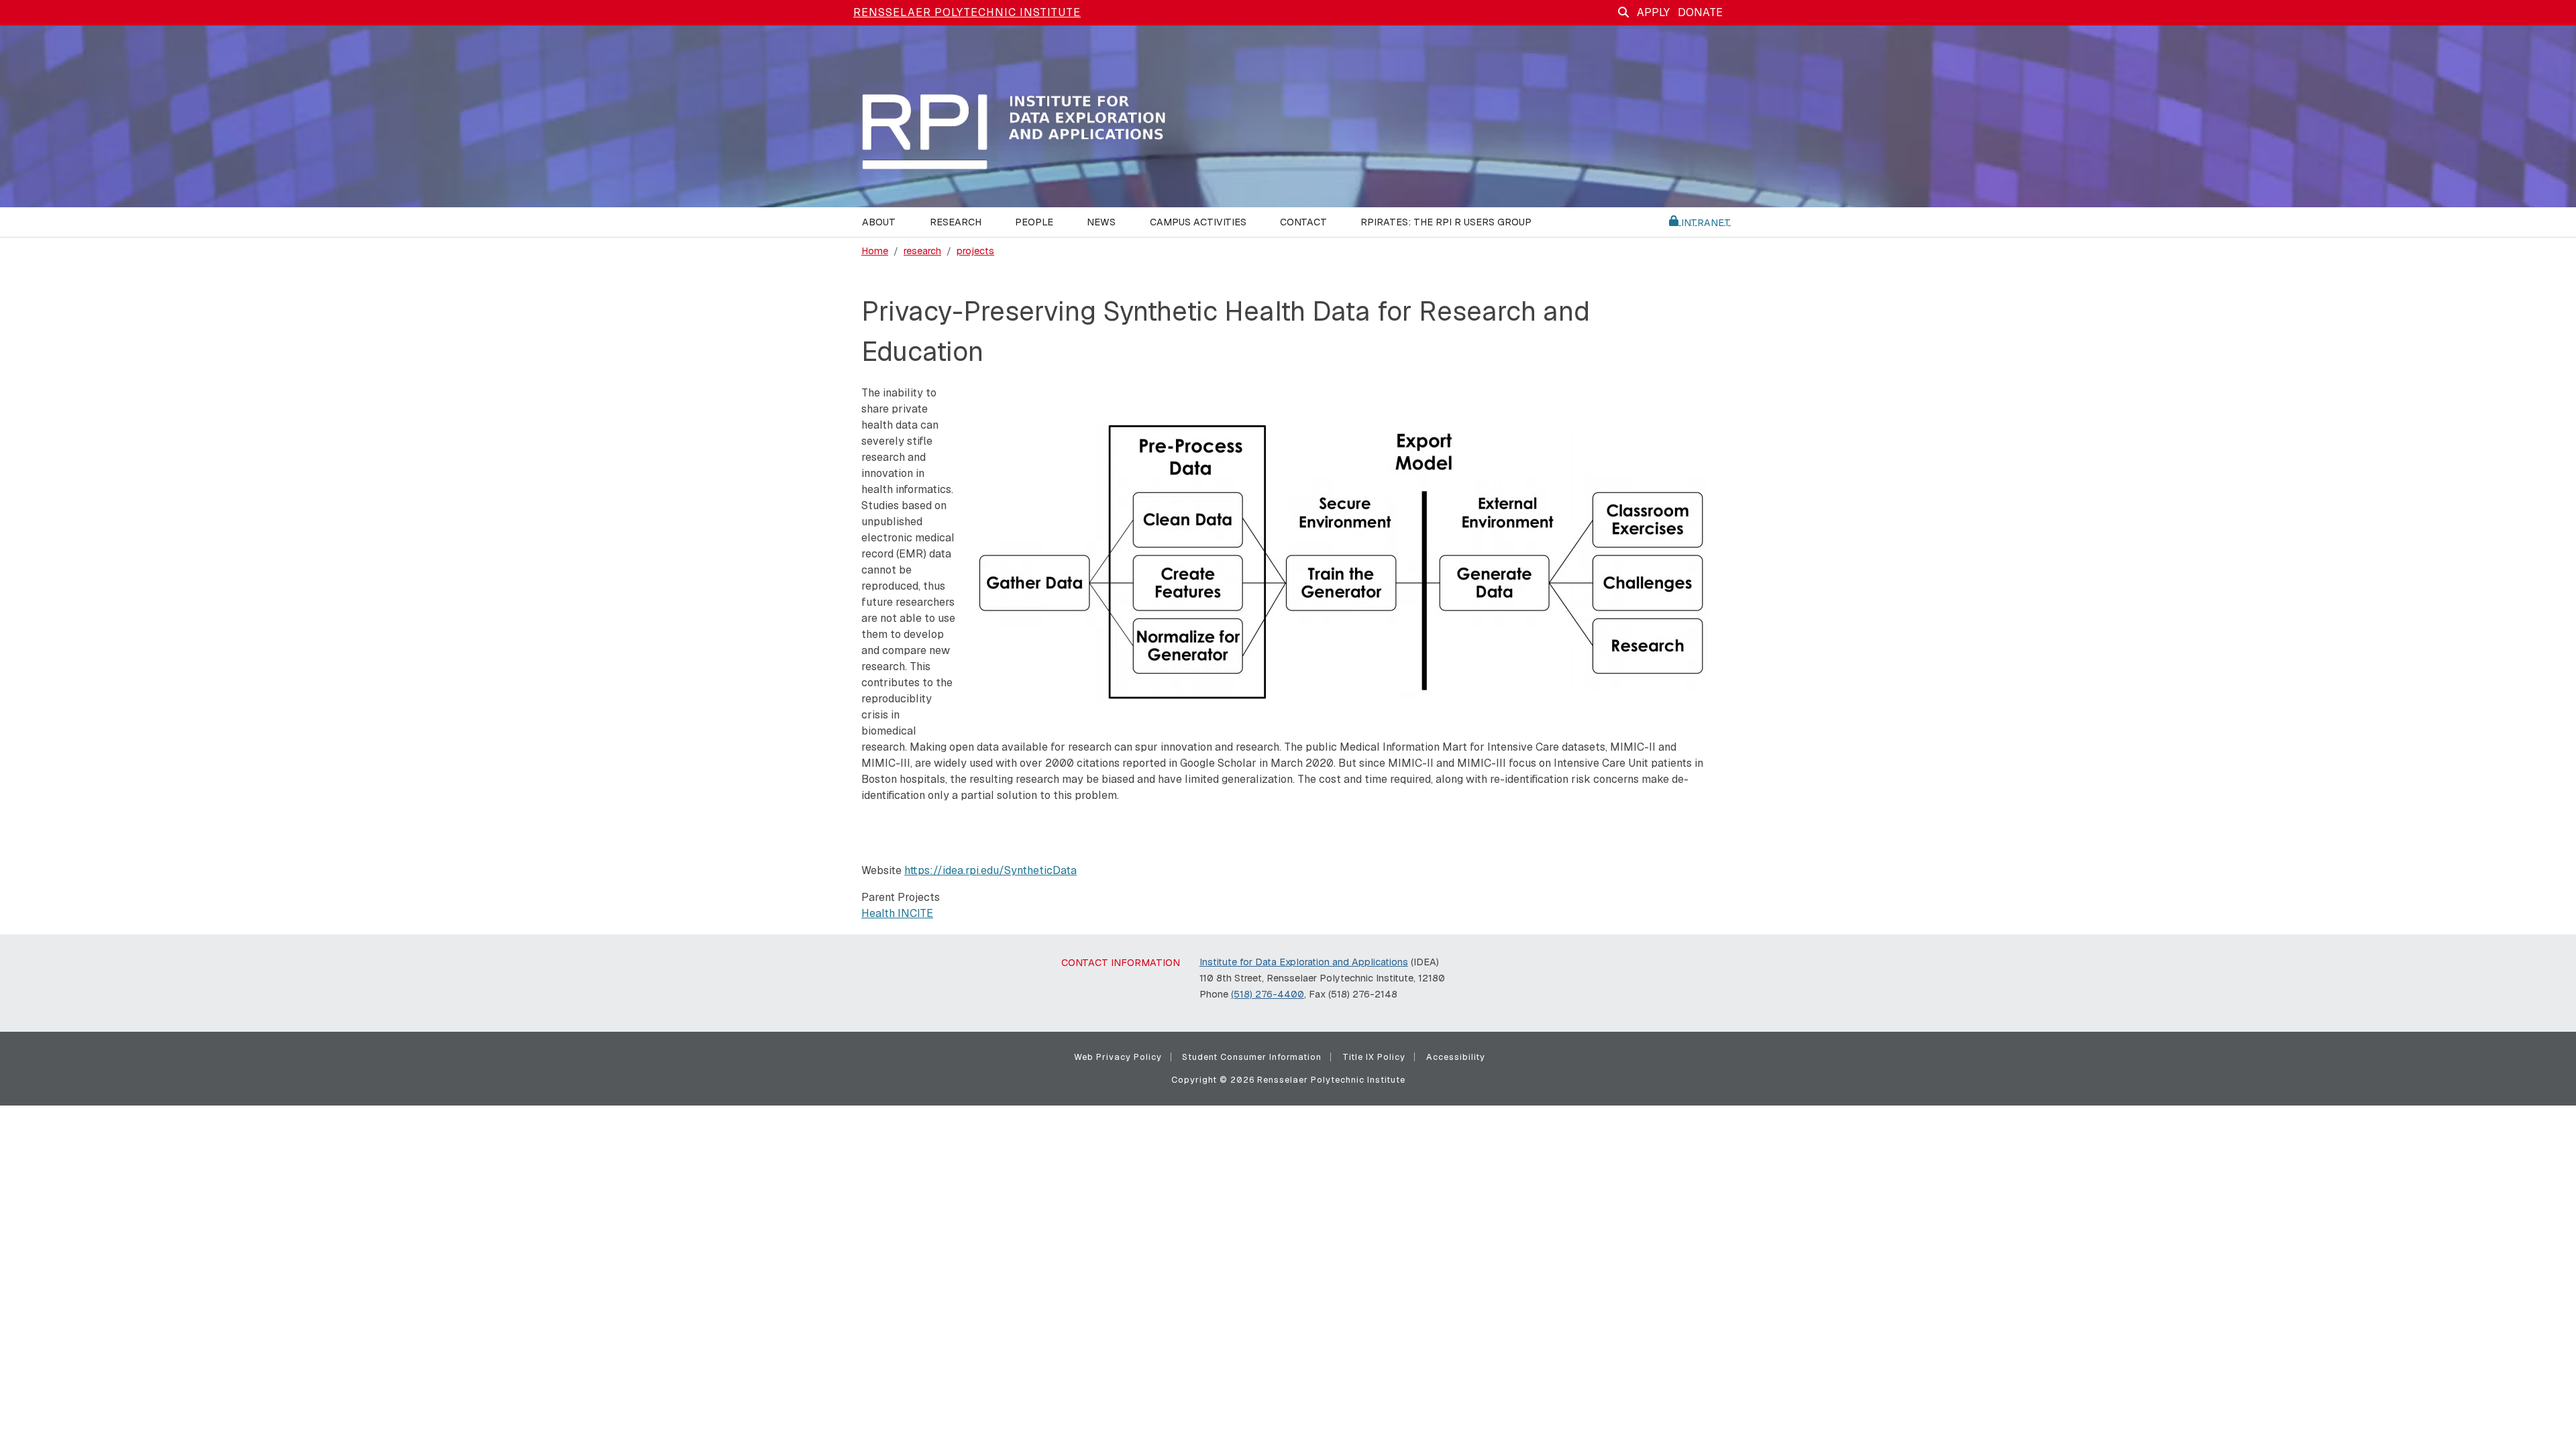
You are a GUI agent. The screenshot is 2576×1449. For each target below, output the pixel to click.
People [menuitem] (1034, 222)
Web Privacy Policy (1118, 1057)
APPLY (1653, 12)
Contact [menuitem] (1303, 222)
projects (975, 251)
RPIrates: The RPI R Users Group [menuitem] (1446, 222)
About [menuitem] (879, 222)
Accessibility (1456, 1057)
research (922, 251)
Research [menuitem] (956, 222)
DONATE (1700, 12)
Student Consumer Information (1252, 1057)
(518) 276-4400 (1268, 994)
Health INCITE (897, 913)
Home (875, 251)
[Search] (1623, 12)
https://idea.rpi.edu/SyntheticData (990, 870)
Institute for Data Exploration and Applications (1304, 962)
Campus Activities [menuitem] (1198, 222)
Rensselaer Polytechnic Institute (967, 12)
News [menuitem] (1101, 222)
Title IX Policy (1374, 1057)
